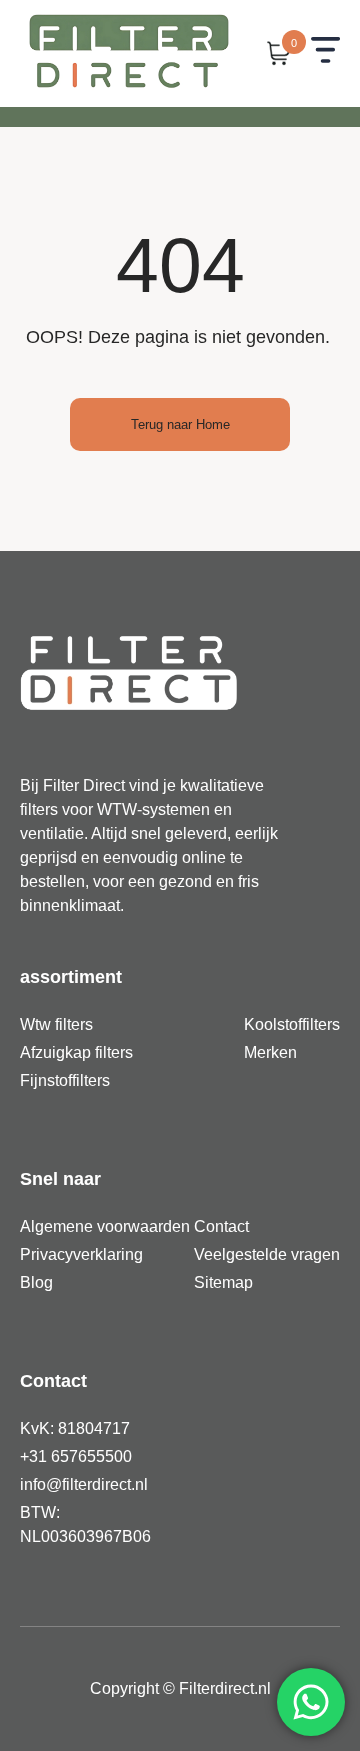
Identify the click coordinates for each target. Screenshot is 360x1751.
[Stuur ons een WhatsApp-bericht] (311, 1702)
